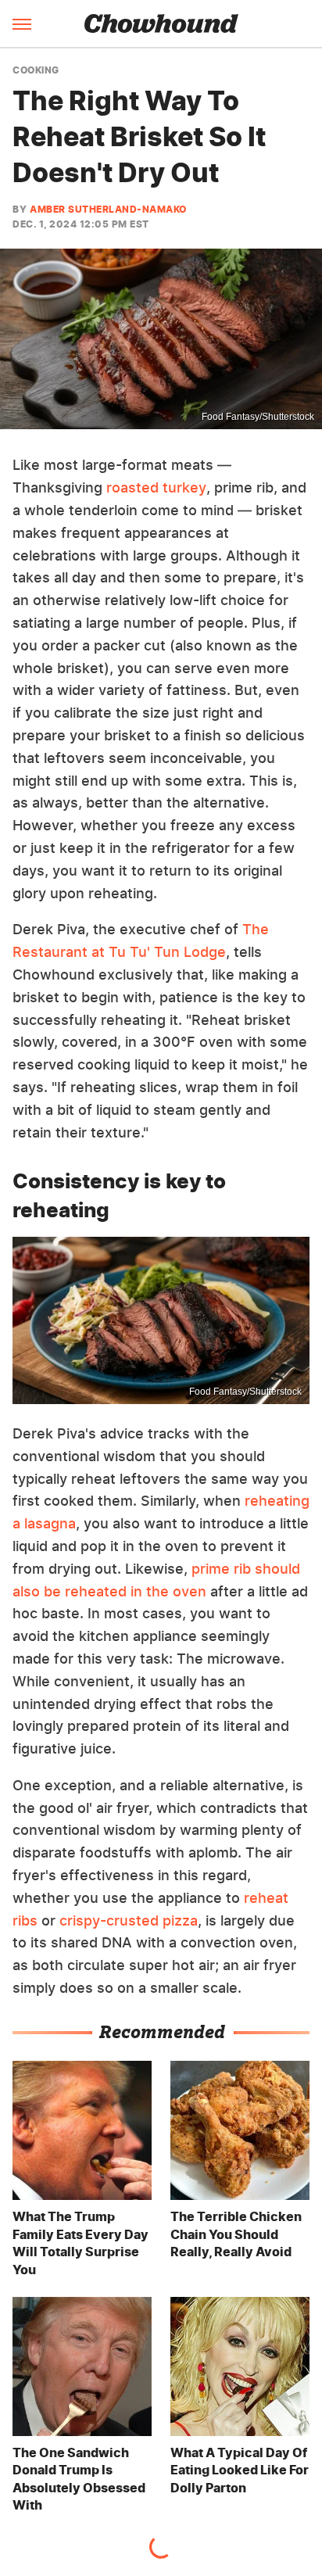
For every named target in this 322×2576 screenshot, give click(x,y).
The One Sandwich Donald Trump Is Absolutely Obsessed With (79, 2479)
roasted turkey (156, 487)
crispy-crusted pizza (129, 1920)
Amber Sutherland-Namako (108, 209)
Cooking (36, 70)
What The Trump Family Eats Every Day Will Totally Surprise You (80, 2243)
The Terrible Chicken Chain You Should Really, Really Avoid (236, 2234)
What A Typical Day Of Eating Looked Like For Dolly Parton (240, 2470)
